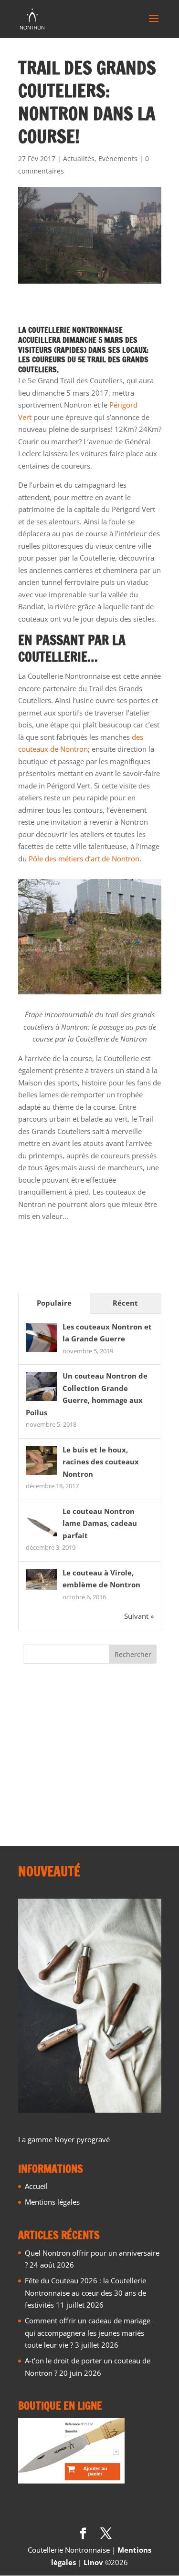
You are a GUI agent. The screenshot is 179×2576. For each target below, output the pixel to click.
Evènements (118, 158)
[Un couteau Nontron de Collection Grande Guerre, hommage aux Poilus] (41, 1400)
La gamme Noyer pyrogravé (64, 2139)
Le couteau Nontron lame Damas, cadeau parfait (100, 1523)
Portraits (37, 1765)
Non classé (41, 1749)
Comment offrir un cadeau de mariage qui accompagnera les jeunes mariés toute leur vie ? (88, 2333)
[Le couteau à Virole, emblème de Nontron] (41, 1587)
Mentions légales (52, 2202)
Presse (34, 1780)
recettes (36, 1796)
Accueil (36, 2186)
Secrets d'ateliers (50, 1812)
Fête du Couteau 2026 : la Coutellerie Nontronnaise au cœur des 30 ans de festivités (85, 2293)
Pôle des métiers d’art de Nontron (84, 859)
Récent (125, 1303)
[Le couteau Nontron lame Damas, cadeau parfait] (41, 1535)
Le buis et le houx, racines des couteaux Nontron (101, 1462)
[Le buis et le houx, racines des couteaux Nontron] (41, 1474)
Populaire (54, 1303)
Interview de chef (51, 1733)
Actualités (79, 158)
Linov (93, 2562)
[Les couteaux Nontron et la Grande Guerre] (41, 1351)
